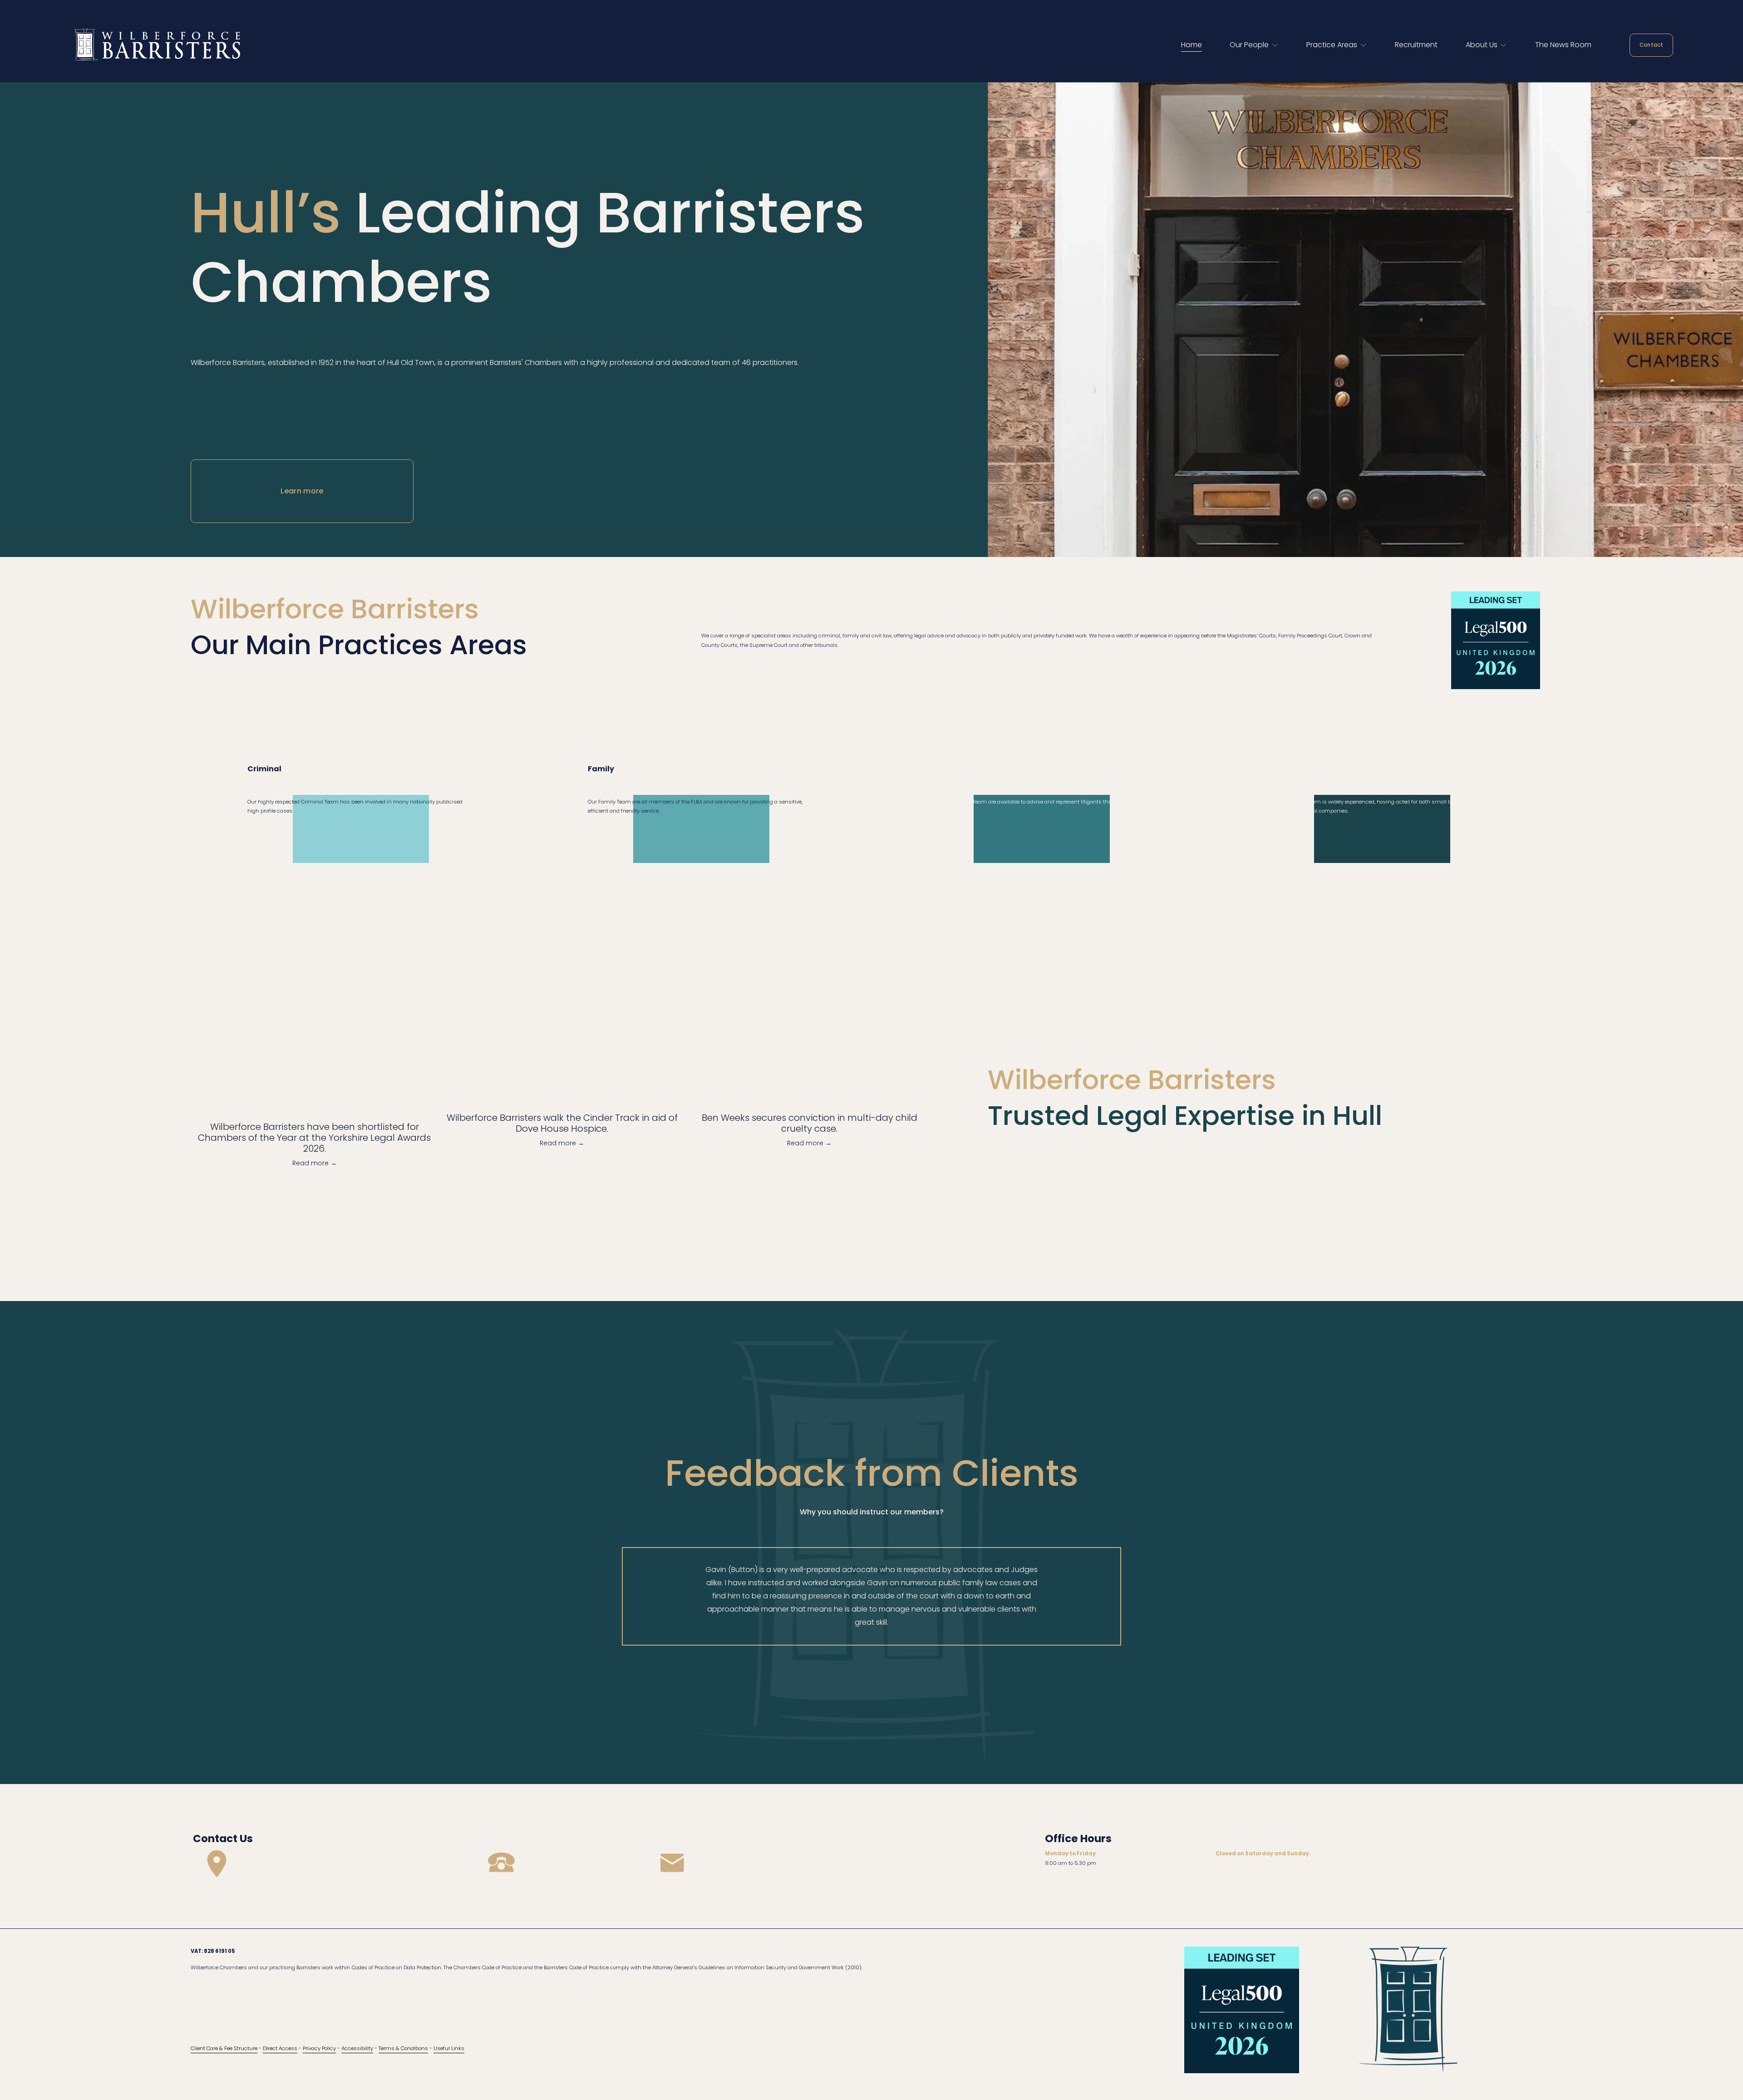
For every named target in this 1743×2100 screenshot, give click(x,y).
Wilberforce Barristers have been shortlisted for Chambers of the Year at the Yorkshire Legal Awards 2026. (314, 1138)
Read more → (315, 1163)
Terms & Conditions (403, 2048)
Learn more (302, 491)
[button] (911, 1086)
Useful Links (449, 2048)
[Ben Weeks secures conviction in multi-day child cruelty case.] (810, 1101)
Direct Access (280, 2048)
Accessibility (357, 2048)
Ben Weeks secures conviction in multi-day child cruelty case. (810, 1123)
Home (1192, 45)
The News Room (1563, 45)
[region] (871, 1596)
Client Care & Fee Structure (224, 2048)
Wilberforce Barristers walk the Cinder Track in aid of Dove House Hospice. (562, 1123)
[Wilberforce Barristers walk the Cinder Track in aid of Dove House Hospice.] (562, 1101)
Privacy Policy (319, 2048)
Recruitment (1416, 45)
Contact (1652, 45)
